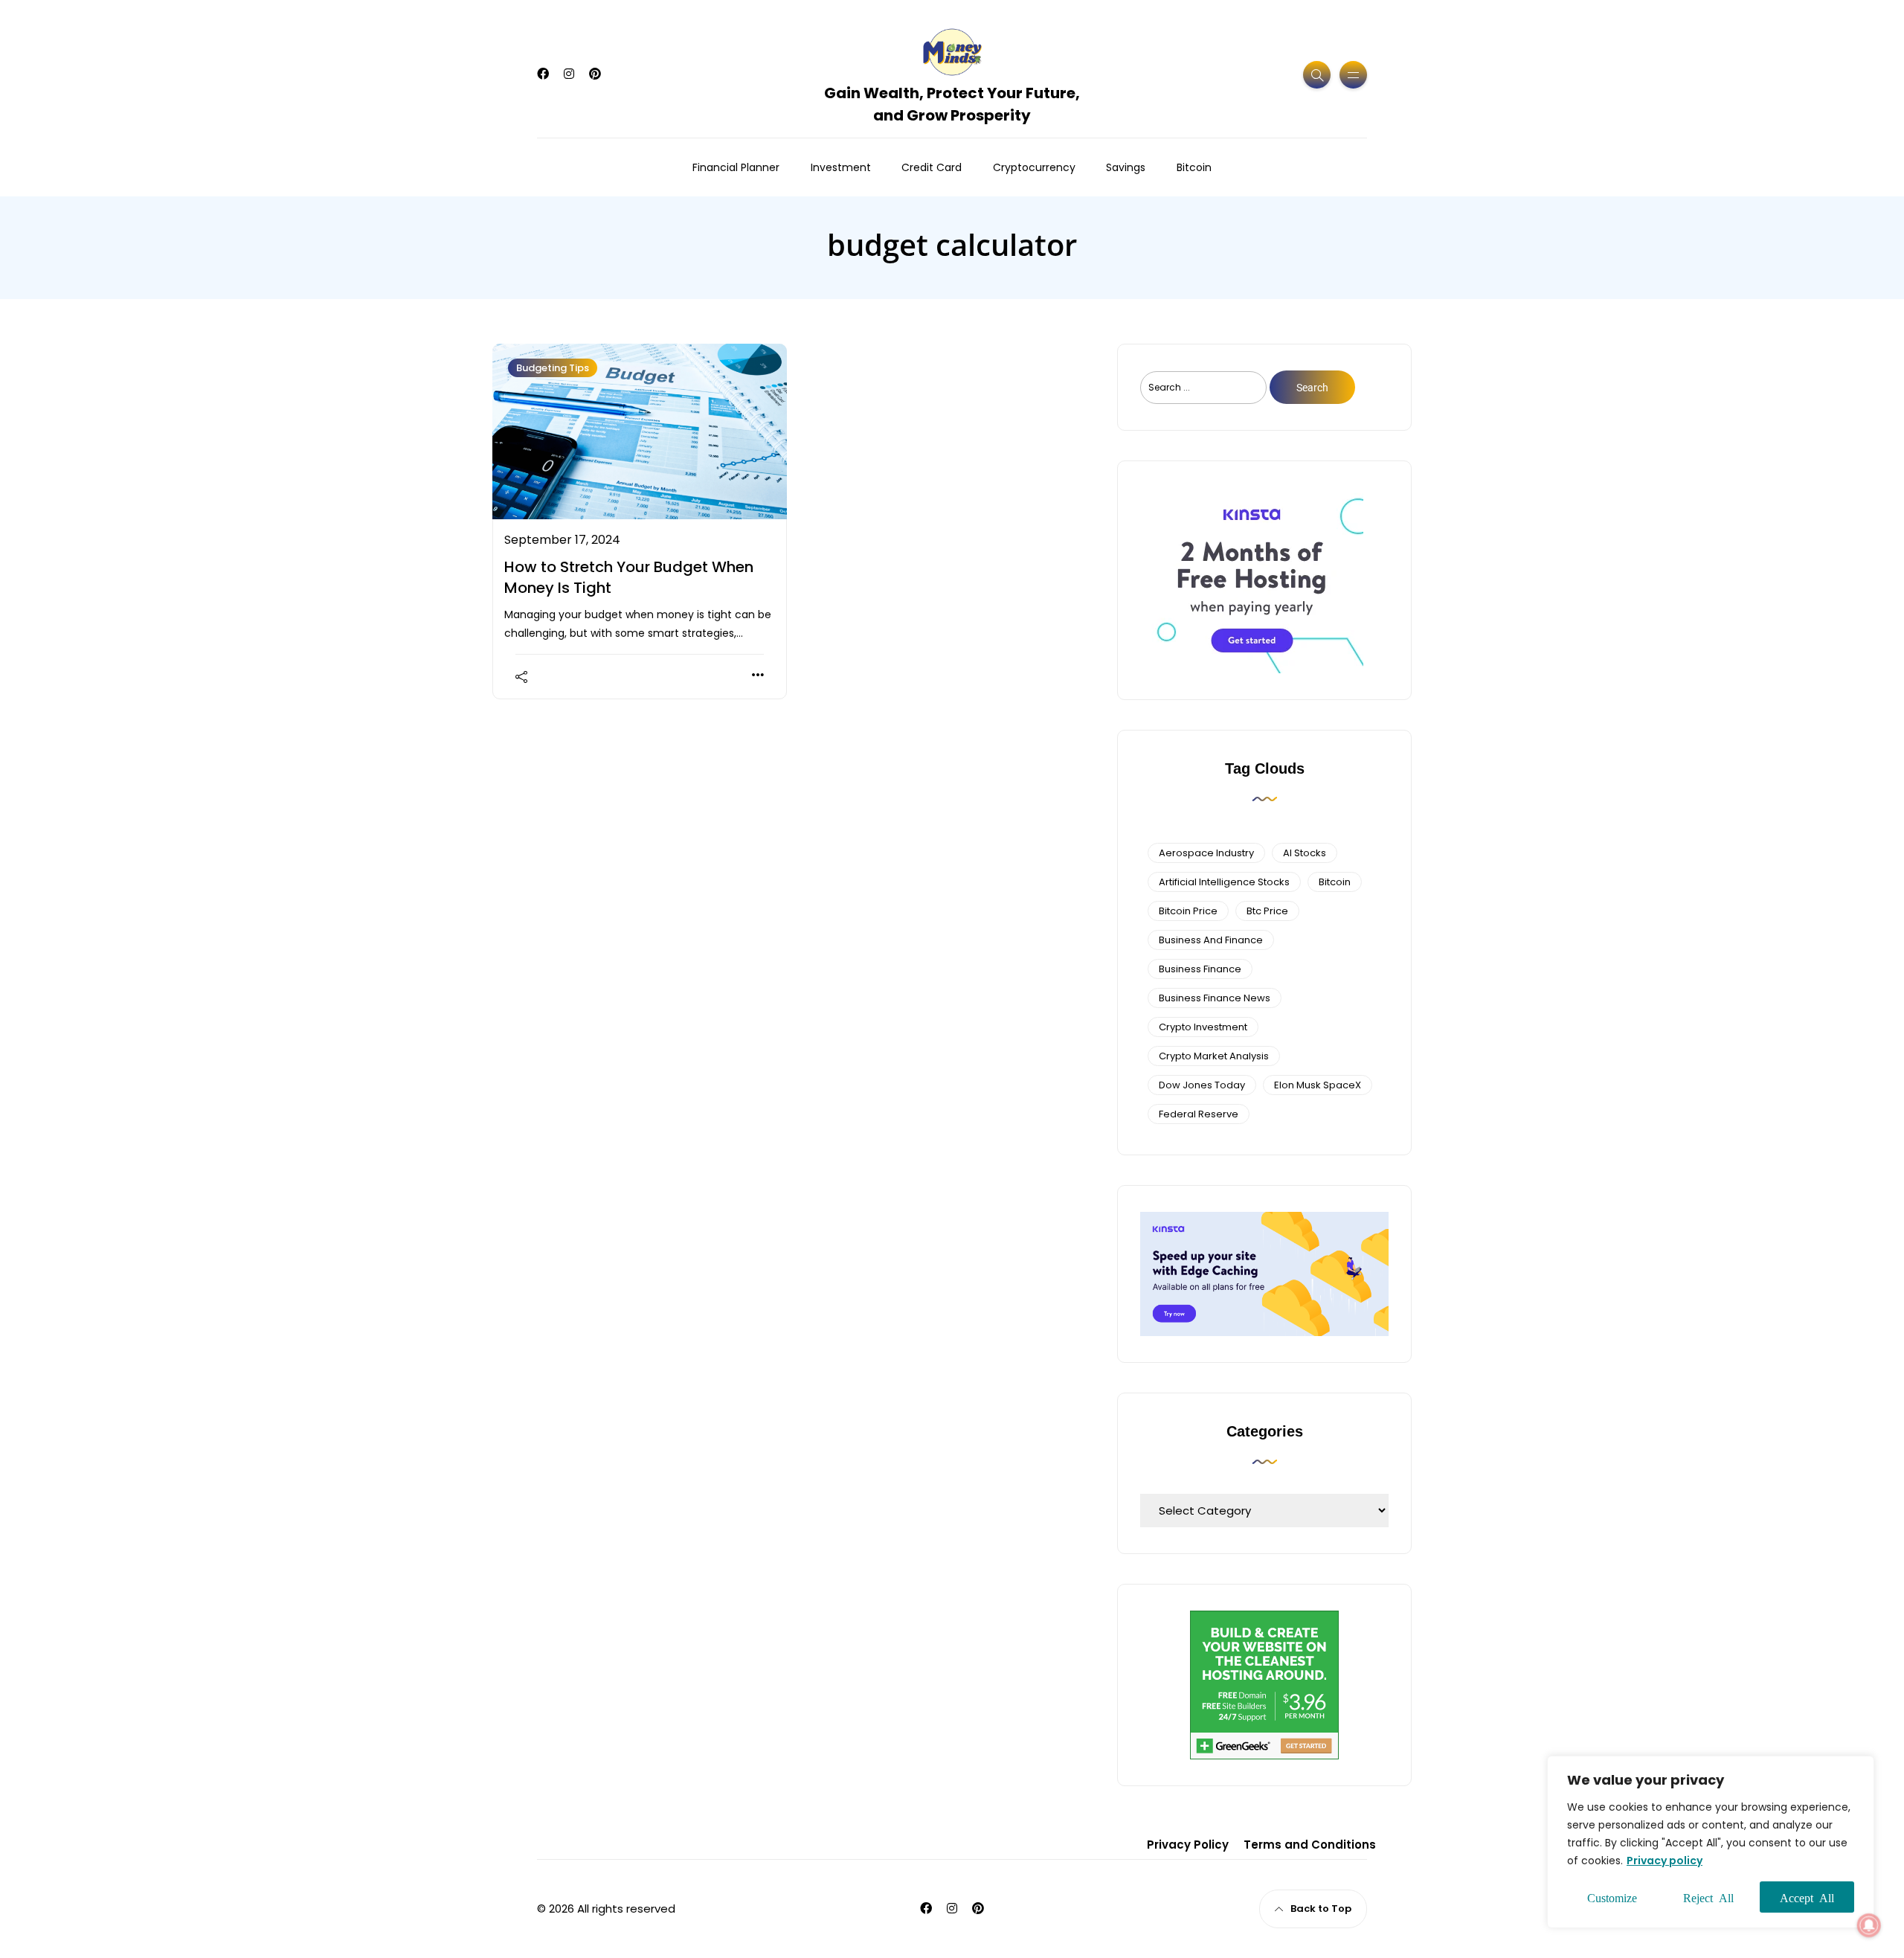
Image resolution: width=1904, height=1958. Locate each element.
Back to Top (1321, 1909)
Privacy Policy (1188, 1845)
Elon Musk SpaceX (1318, 1085)
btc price (1267, 911)
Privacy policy (1665, 1861)
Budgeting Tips (553, 368)
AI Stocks (1305, 853)
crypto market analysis (1214, 1056)
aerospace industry (1206, 853)
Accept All (1807, 1897)
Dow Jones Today (1202, 1085)
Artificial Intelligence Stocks (1224, 882)
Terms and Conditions (1310, 1845)
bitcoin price (1188, 911)
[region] (1711, 1842)
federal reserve (1199, 1114)
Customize (1612, 1897)
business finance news (1215, 998)
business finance (1200, 969)
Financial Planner (736, 167)
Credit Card (932, 167)
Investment (841, 167)
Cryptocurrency (1034, 167)
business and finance (1211, 940)
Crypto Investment (1203, 1027)
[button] (1869, 1925)
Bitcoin (1194, 167)
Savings (1126, 167)
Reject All (1708, 1897)
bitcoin (1335, 882)
